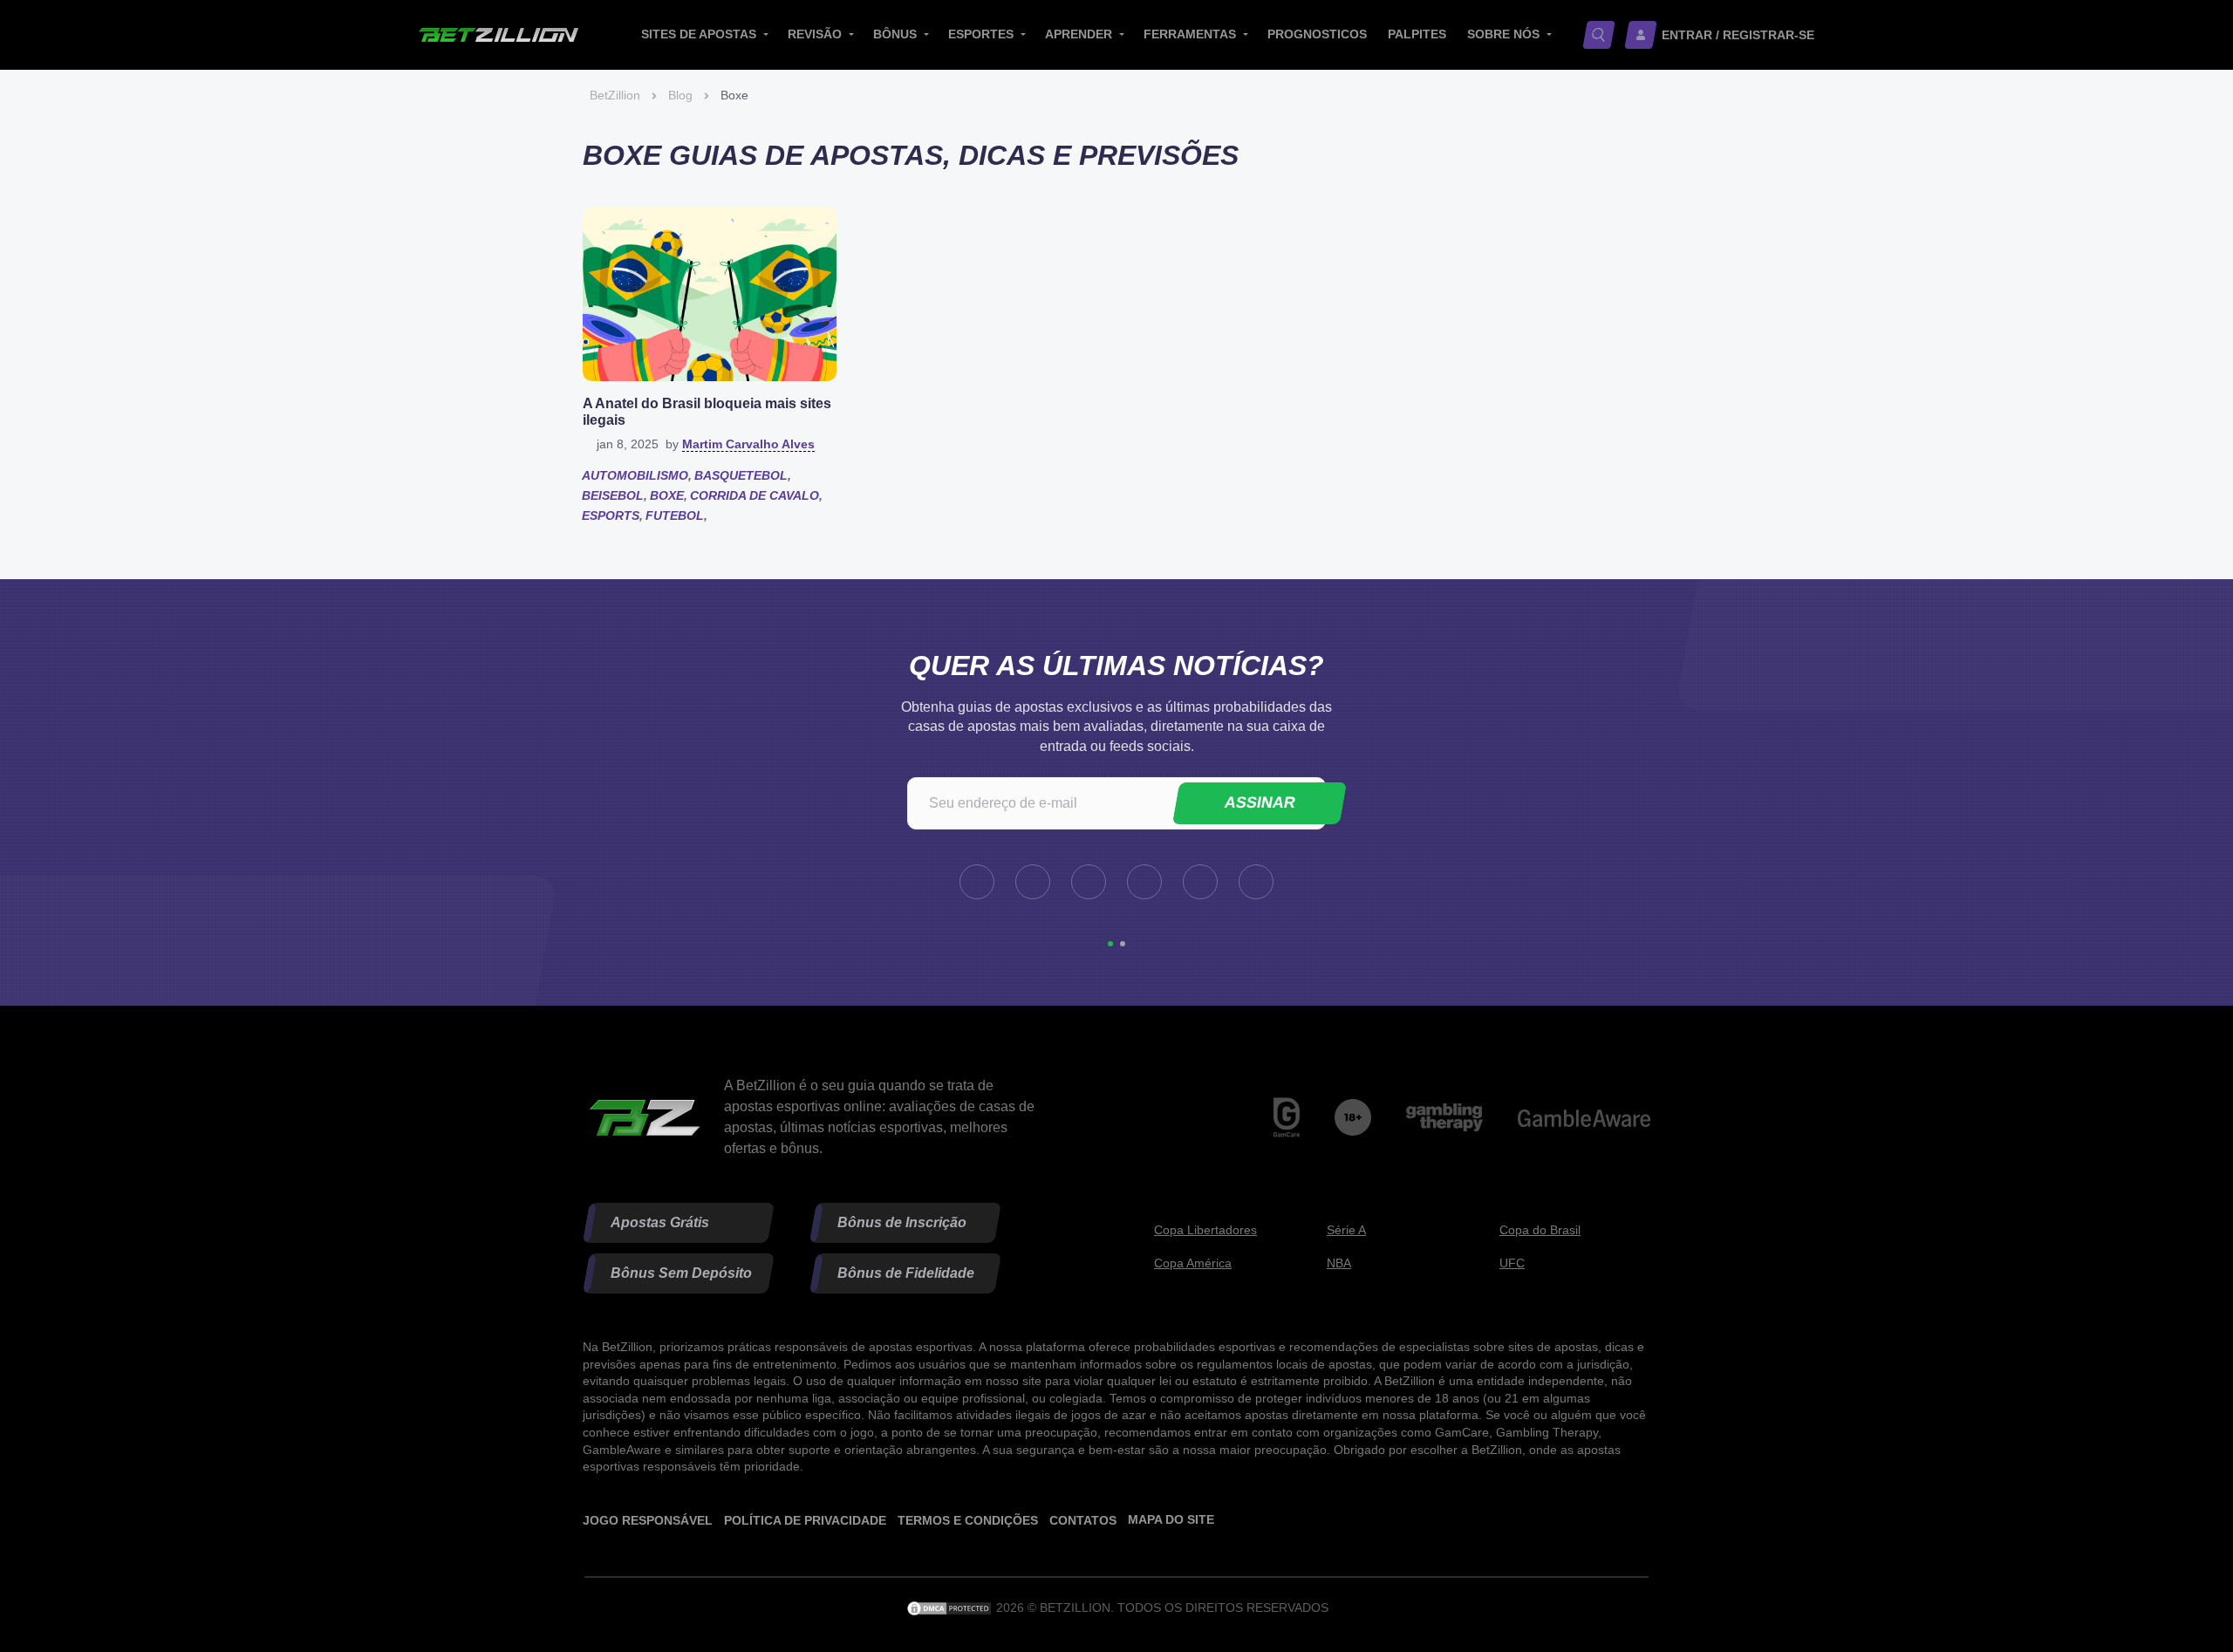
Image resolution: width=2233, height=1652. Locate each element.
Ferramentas (1190, 34)
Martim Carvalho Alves (748, 444)
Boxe (667, 495)
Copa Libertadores (1205, 1229)
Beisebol (613, 495)
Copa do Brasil (1540, 1229)
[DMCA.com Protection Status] (951, 1608)
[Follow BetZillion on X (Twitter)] (1089, 882)
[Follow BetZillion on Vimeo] (1144, 882)
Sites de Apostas (699, 34)
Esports (611, 515)
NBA (1339, 1263)
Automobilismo (635, 475)
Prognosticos (1317, 34)
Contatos (1083, 1519)
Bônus (895, 34)
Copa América (1193, 1263)
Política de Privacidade (805, 1519)
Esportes (981, 34)
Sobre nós (1503, 34)
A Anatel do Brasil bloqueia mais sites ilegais (707, 412)
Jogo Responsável (648, 1519)
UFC (1512, 1263)
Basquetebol (741, 475)
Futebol (675, 515)
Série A (1346, 1229)
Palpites (1417, 34)
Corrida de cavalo (755, 495)
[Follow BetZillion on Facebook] (977, 882)
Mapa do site (1171, 1519)
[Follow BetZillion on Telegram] (1033, 882)
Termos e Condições (968, 1519)
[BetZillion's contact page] (1256, 882)
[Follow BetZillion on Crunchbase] (1200, 882)
